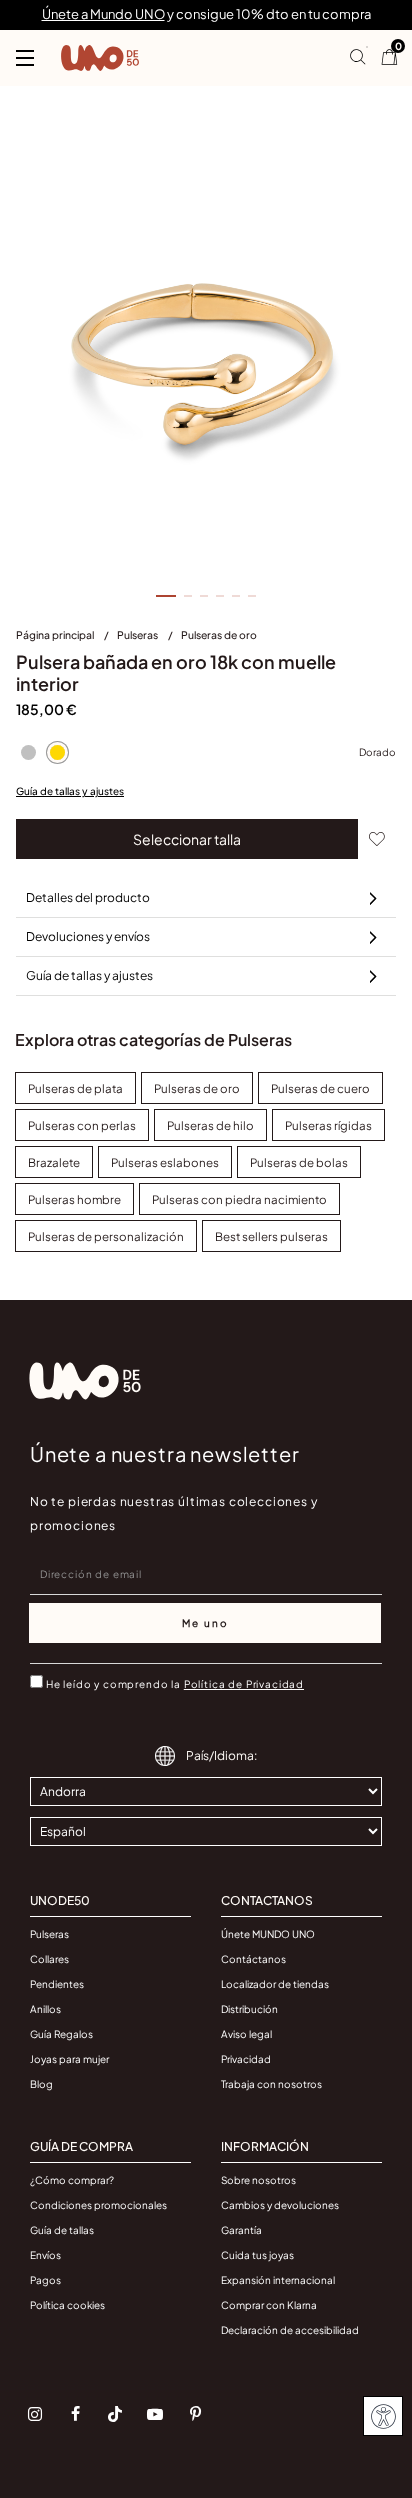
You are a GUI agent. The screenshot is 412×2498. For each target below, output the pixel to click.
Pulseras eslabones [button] (165, 1162)
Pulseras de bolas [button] (299, 1162)
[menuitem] (66, 639)
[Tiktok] (115, 2414)
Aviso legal (246, 2034)
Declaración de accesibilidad (290, 2330)
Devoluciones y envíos (88, 936)
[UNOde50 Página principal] (100, 58)
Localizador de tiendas (275, 1984)
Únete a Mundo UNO (103, 14)
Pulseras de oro (219, 634)
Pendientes (57, 1984)
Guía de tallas (62, 2230)
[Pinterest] (195, 2414)
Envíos (45, 2255)
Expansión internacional (278, 2280)
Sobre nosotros (258, 2180)
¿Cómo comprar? (72, 2180)
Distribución (249, 2009)
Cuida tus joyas (257, 2255)
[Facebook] (75, 2414)
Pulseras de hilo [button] (210, 1125)
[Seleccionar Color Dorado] (57, 752)
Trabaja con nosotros (271, 2084)
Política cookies (67, 2305)
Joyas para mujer (69, 2059)
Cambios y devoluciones (280, 2205)
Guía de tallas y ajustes (70, 791)
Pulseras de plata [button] (75, 1088)
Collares (49, 1959)
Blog (41, 2084)
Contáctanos (253, 1959)
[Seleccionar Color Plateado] (28, 752)
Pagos (45, 2280)
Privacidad (246, 2059)
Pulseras (138, 634)
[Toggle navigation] (25, 58)
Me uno (205, 1623)
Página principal (56, 634)
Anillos (45, 2009)
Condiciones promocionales (98, 2205)
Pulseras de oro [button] (197, 1088)
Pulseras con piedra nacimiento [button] (239, 1199)
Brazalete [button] (54, 1162)
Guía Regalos (61, 2034)
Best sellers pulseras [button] (271, 1236)
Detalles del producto (88, 897)
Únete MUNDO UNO (268, 1934)
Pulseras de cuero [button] (320, 1088)
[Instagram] (35, 2414)
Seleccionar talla (187, 839)
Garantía (241, 2230)
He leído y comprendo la (175, 1684)
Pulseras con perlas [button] (82, 1125)
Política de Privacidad (244, 1684)
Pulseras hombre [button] (74, 1199)
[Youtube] (155, 2414)
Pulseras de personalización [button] (106, 1236)
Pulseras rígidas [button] (328, 1125)
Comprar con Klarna (269, 2305)
